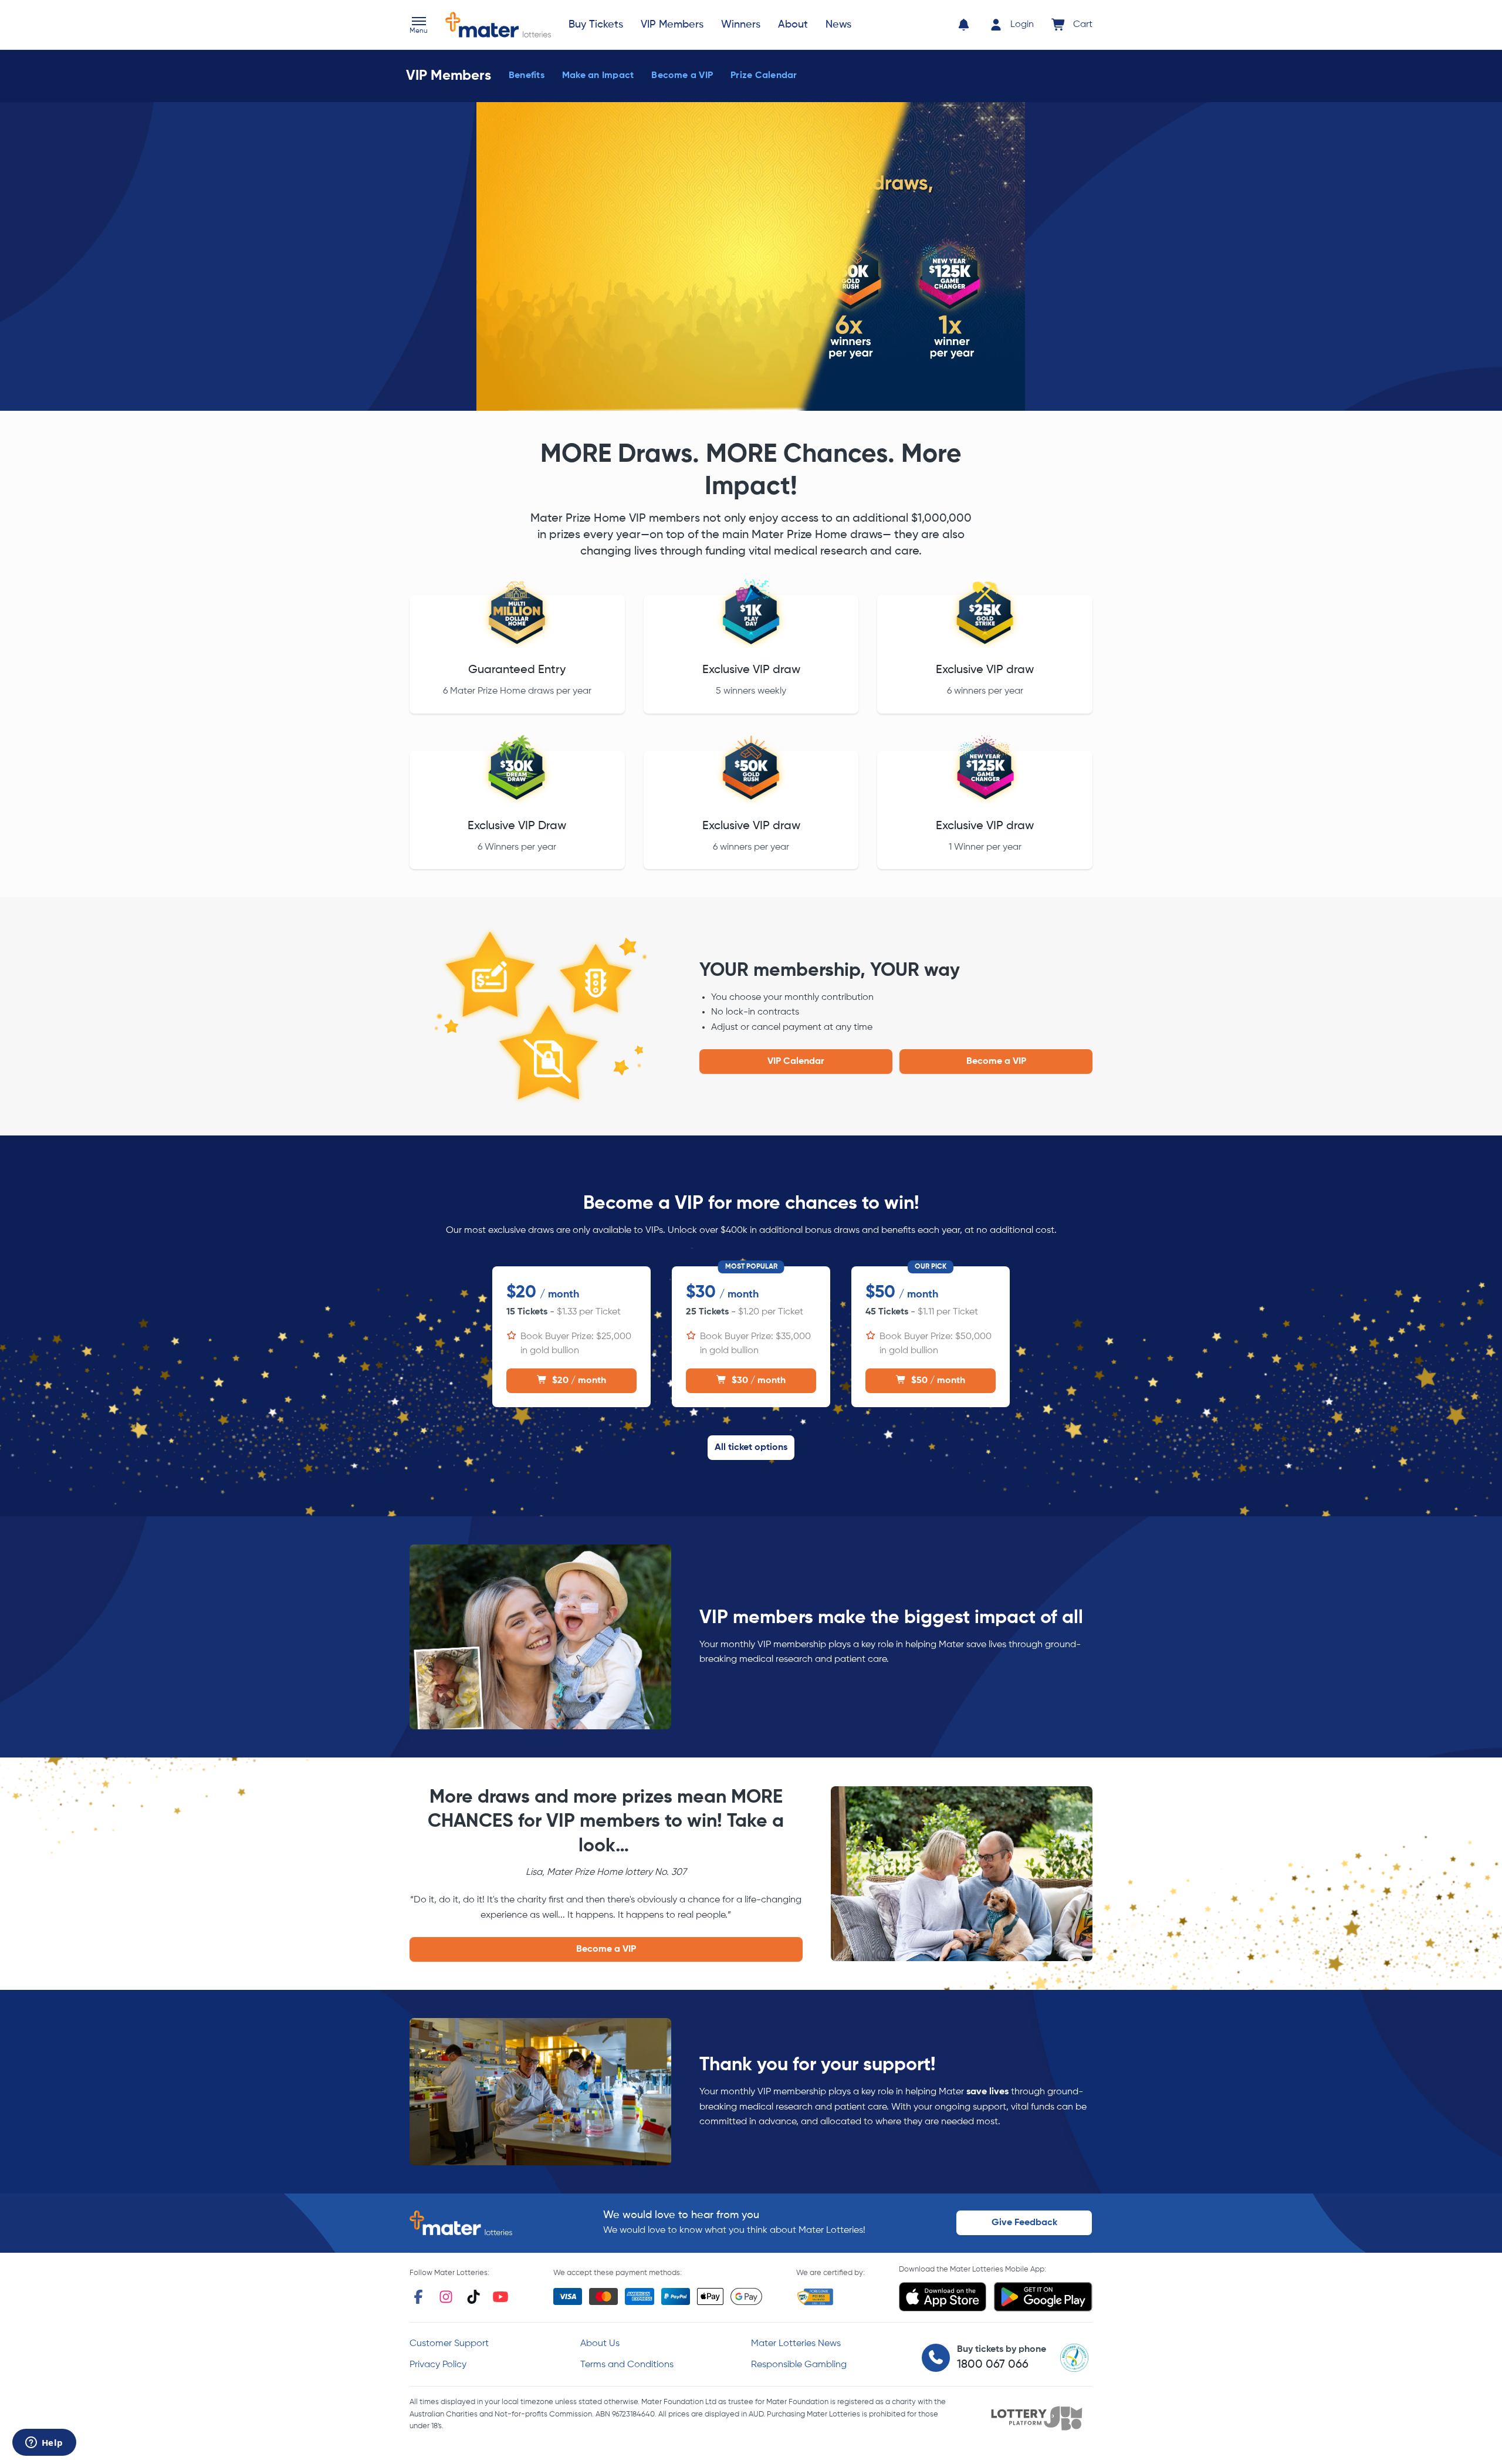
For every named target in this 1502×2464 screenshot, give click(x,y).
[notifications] (964, 25)
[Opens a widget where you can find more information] (44, 2443)
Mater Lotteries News (796, 2344)
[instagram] (446, 2297)
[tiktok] (473, 2297)
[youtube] (500, 2297)
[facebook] (418, 2297)
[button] (419, 26)
